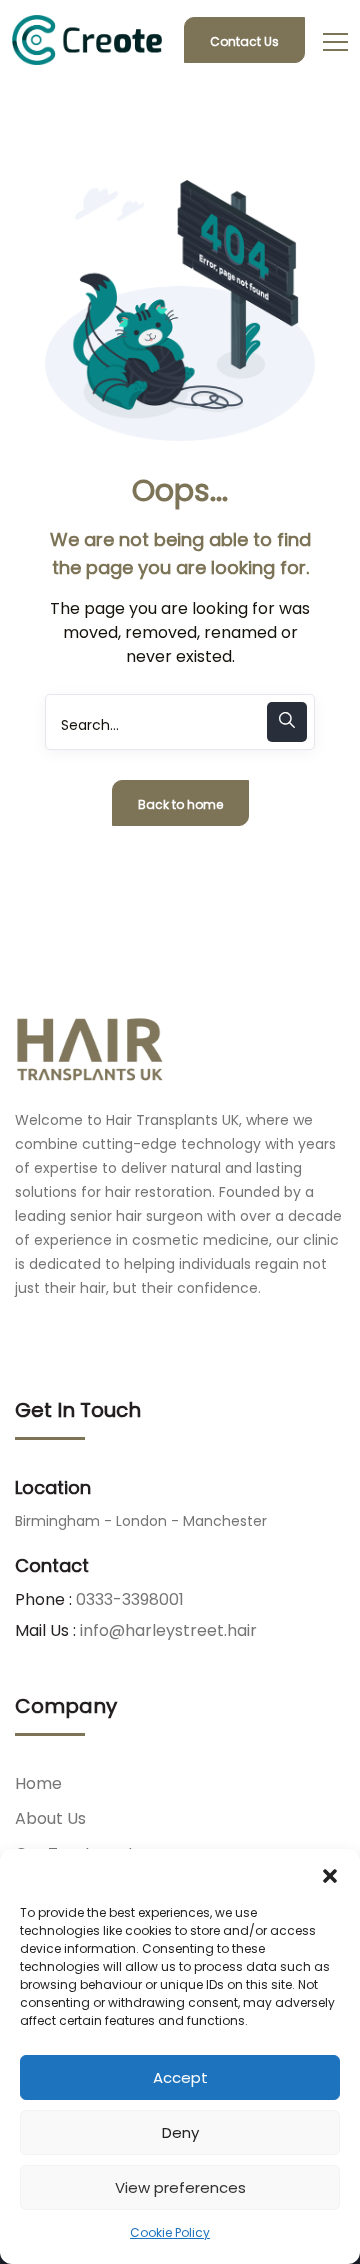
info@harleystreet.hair (168, 1630)
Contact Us (244, 41)
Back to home (180, 804)
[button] (330, 1874)
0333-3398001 (130, 1599)
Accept (180, 2077)
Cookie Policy (170, 2232)
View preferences (180, 2187)
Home (38, 1783)
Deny (180, 2132)
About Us (50, 1818)
